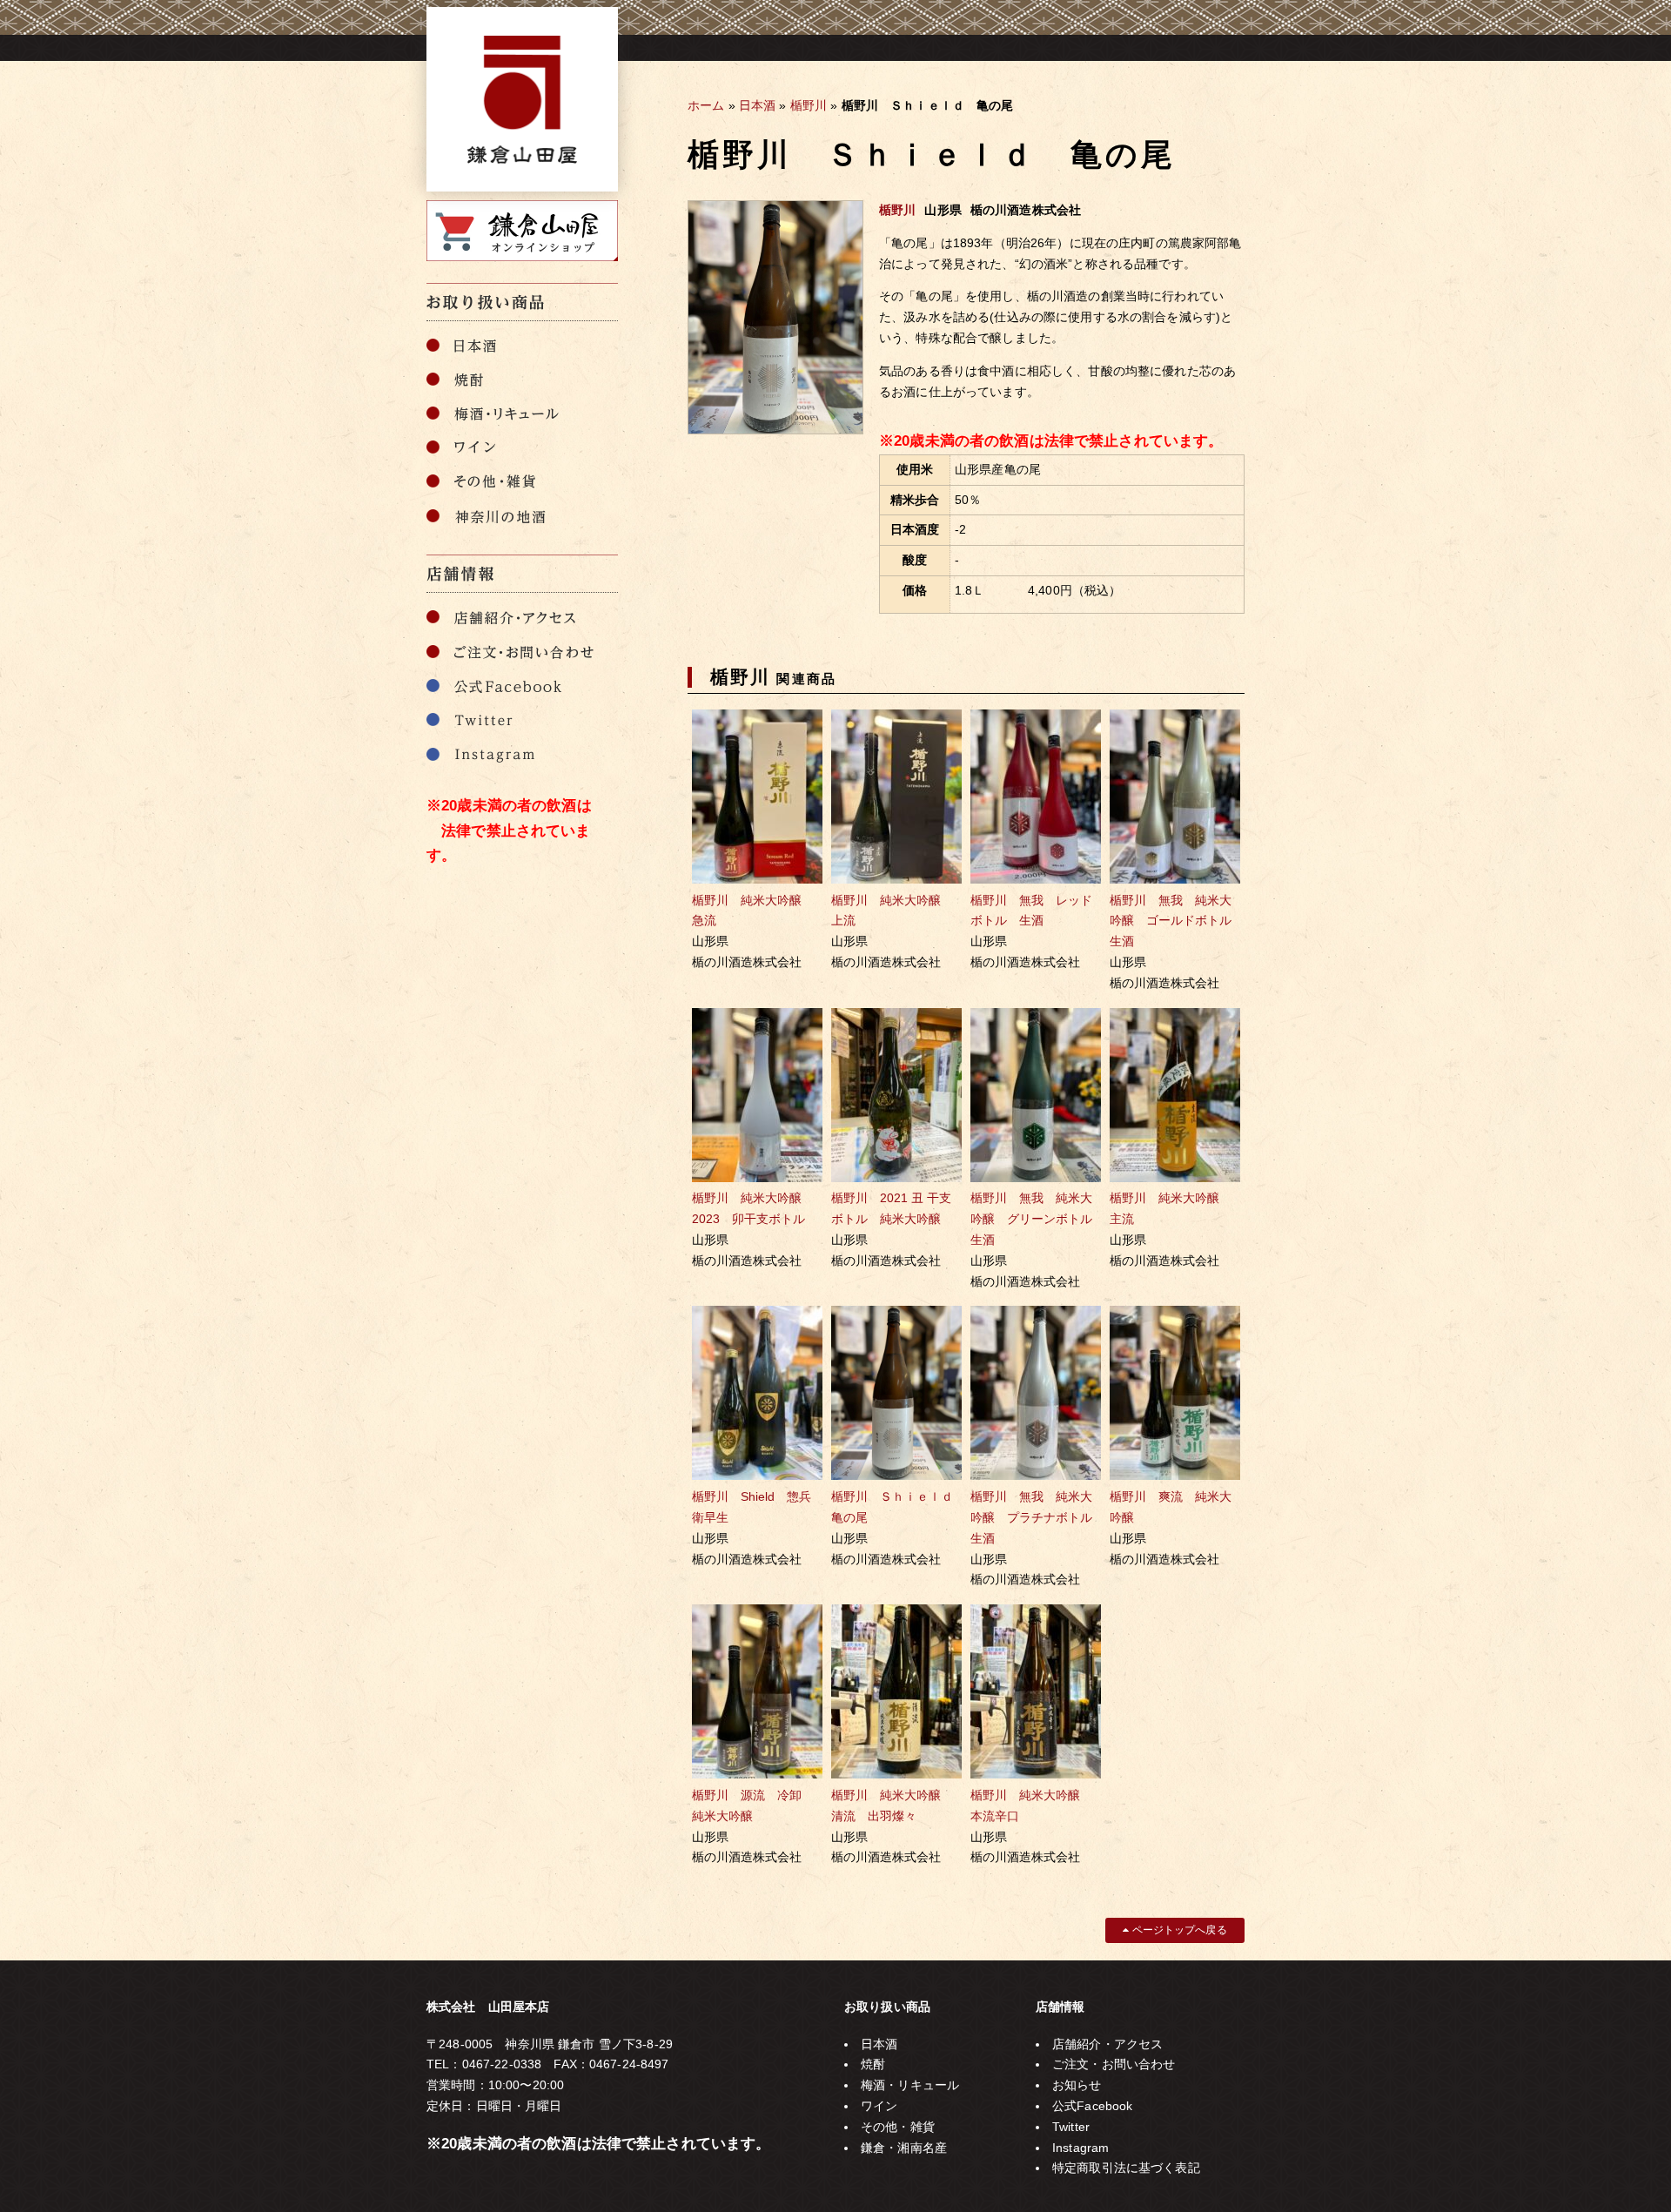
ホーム (706, 105)
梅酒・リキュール (910, 2085)
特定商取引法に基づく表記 (1126, 2168)
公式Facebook (1092, 2106)
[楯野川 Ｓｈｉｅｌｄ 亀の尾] (775, 430)
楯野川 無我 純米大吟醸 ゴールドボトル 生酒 (1177, 921)
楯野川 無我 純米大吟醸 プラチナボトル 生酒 (1037, 1517)
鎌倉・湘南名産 (904, 2148)
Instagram (1080, 2148)
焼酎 (873, 2064)
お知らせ (1077, 2085)
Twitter (1071, 2127)
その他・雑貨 (898, 2127)
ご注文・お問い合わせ (1114, 2064)
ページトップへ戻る (1178, 1930)
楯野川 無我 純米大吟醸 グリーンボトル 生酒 (1037, 1219)
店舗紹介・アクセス (1107, 2044)
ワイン (879, 2106)
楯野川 (809, 105)
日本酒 (757, 105)
